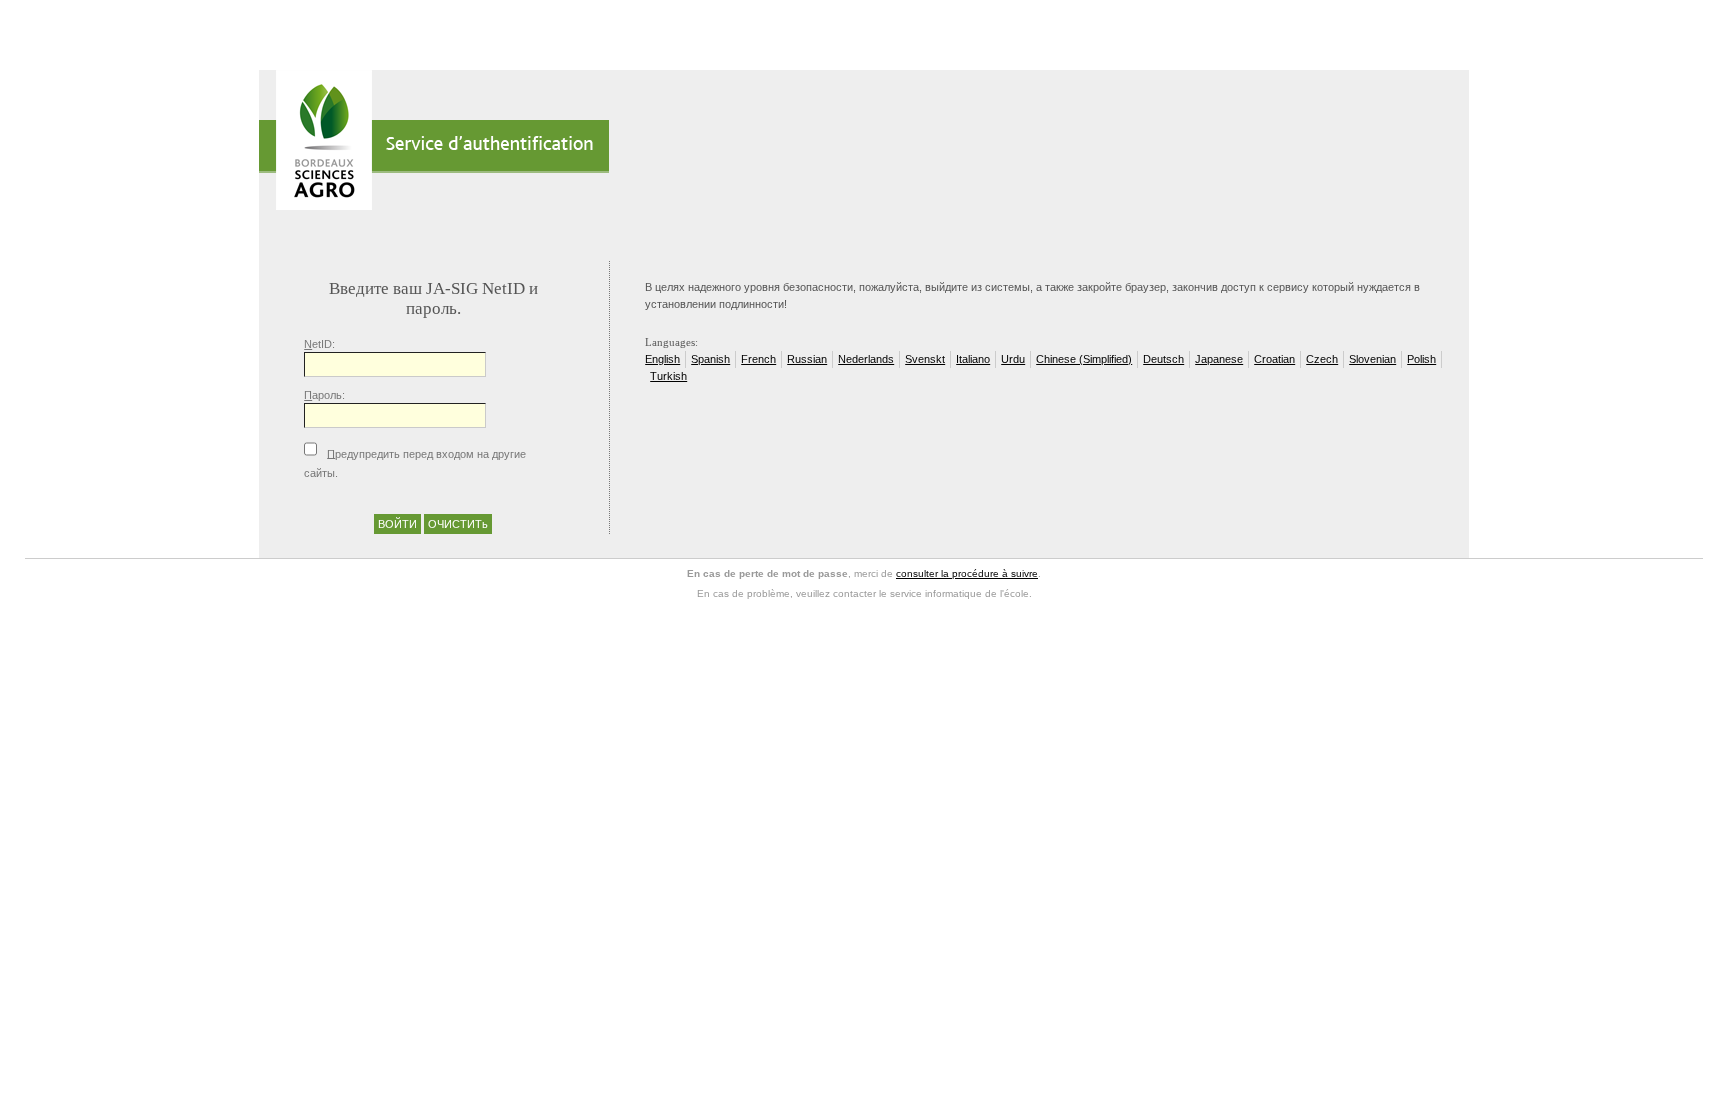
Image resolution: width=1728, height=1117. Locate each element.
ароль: (324, 395)
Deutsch (1163, 359)
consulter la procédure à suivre (967, 573)
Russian (807, 359)
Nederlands (866, 359)
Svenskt (925, 359)
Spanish (710, 359)
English (662, 359)
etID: (319, 344)
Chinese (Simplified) (1084, 359)
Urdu (1013, 359)
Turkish (668, 376)
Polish (1421, 359)
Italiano (973, 359)
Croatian (1274, 359)
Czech (1322, 359)
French (758, 359)
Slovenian (1372, 359)
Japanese (1219, 359)
